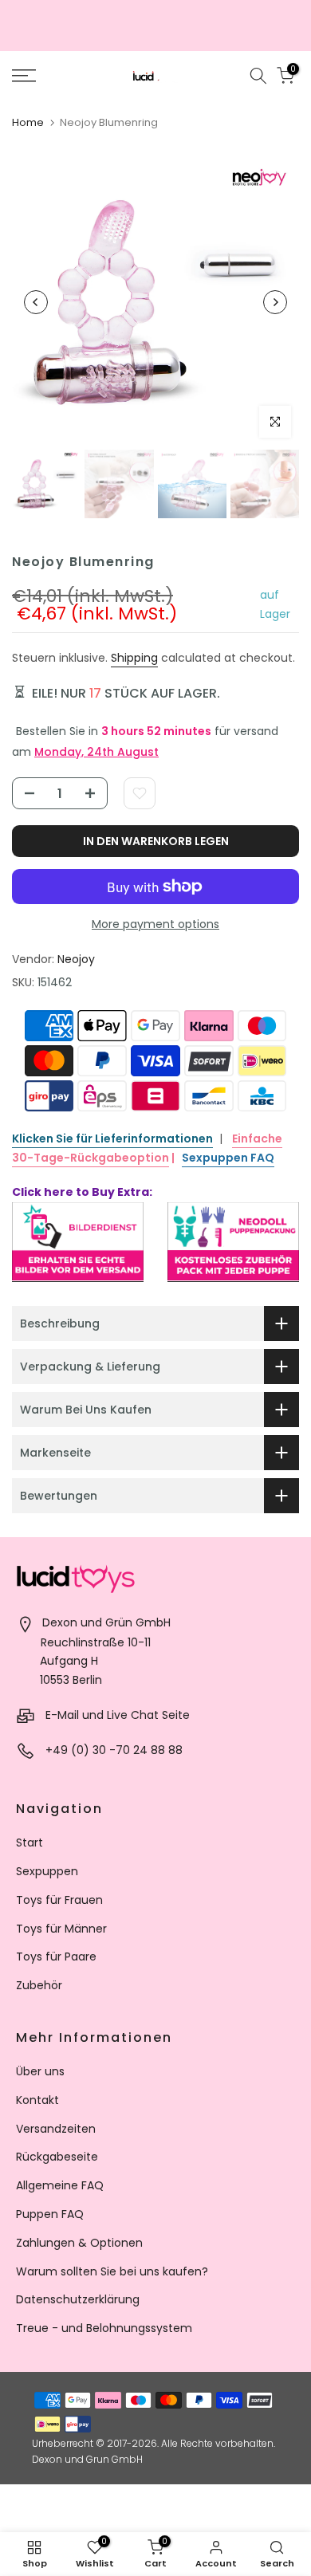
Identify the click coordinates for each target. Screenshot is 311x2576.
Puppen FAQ (50, 2214)
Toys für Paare (56, 1957)
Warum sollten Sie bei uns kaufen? (112, 2271)
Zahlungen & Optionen (79, 2243)
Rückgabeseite (57, 2157)
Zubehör (39, 1985)
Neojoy (76, 959)
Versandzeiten (56, 2129)
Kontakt (37, 2100)
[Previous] (36, 302)
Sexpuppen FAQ (228, 1158)
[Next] (275, 302)
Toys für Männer (61, 1929)
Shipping (134, 658)
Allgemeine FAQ (60, 2185)
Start (30, 1843)
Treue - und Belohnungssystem (104, 2328)
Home (28, 122)
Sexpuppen (47, 1871)
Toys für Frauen (59, 1900)
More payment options (155, 924)
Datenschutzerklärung (78, 2299)
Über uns (40, 2071)
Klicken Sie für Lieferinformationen (112, 1139)
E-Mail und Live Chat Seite (118, 1715)
